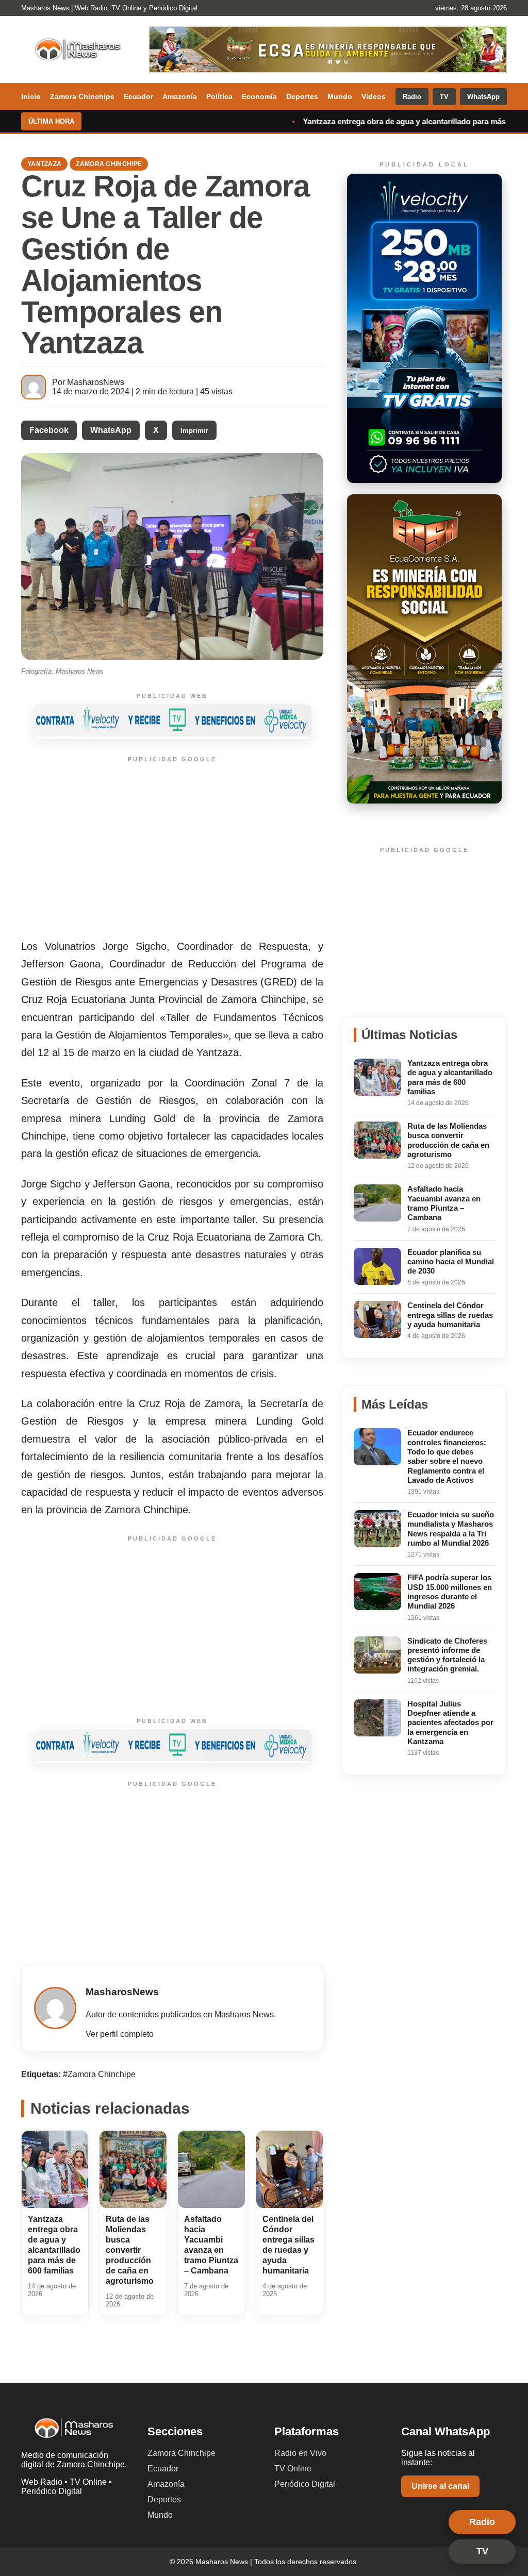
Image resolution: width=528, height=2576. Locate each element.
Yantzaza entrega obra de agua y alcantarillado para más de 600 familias (340, 121)
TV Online (293, 2469)
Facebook (49, 430)
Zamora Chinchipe (82, 96)
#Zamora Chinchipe (99, 2074)
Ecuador (138, 96)
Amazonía (180, 96)
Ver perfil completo (120, 2034)
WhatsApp (483, 97)
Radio (412, 97)
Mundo (340, 96)
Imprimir (194, 431)
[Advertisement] (172, 849)
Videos (374, 96)
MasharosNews (96, 382)
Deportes (302, 96)
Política (219, 96)
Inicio (31, 96)
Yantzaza (44, 164)
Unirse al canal (440, 2486)
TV (444, 97)
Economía (259, 96)
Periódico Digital (305, 2484)
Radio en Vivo (300, 2453)
